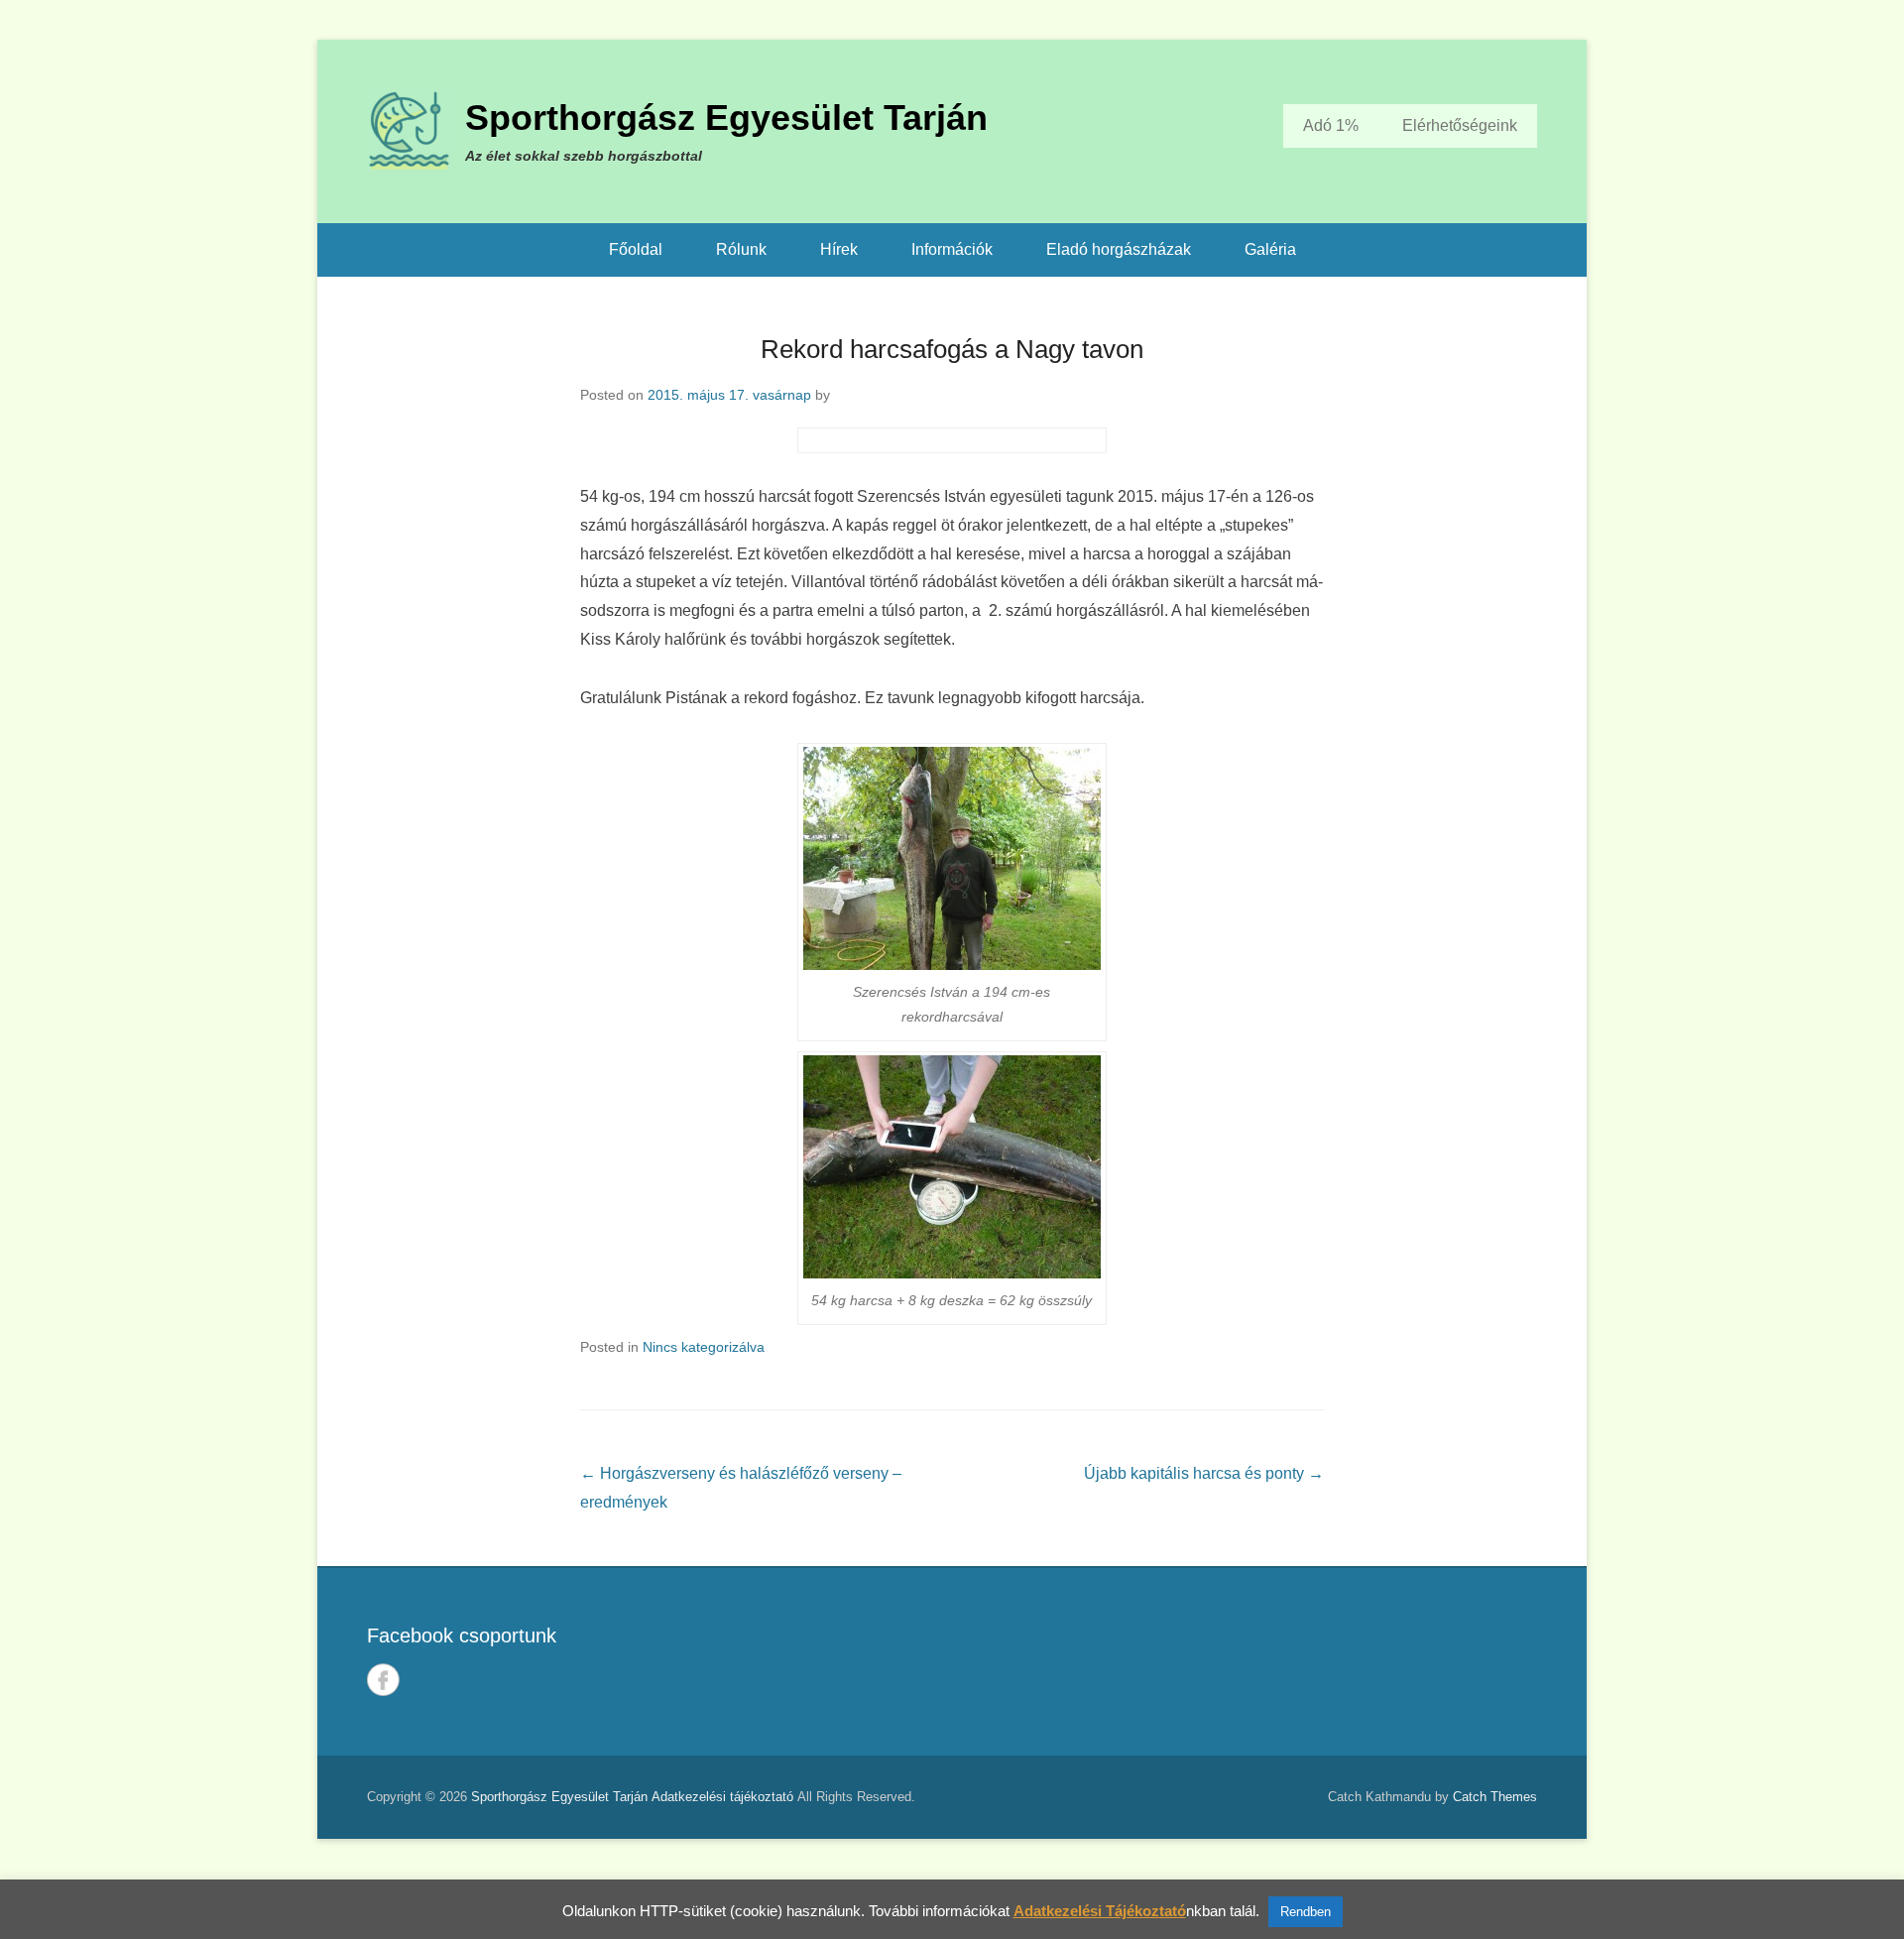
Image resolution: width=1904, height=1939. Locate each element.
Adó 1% (1331, 125)
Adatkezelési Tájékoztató (1100, 1911)
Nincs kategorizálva (704, 1347)
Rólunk (741, 249)
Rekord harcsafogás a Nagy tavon (952, 349)
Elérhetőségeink (1460, 125)
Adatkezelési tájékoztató (722, 1797)
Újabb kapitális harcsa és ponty (1204, 1473)
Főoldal (636, 249)
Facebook (383, 1680)
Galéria (1270, 249)
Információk (952, 249)
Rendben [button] (1306, 1912)
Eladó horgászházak (1119, 249)
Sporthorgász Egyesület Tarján (726, 118)
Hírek (839, 249)
